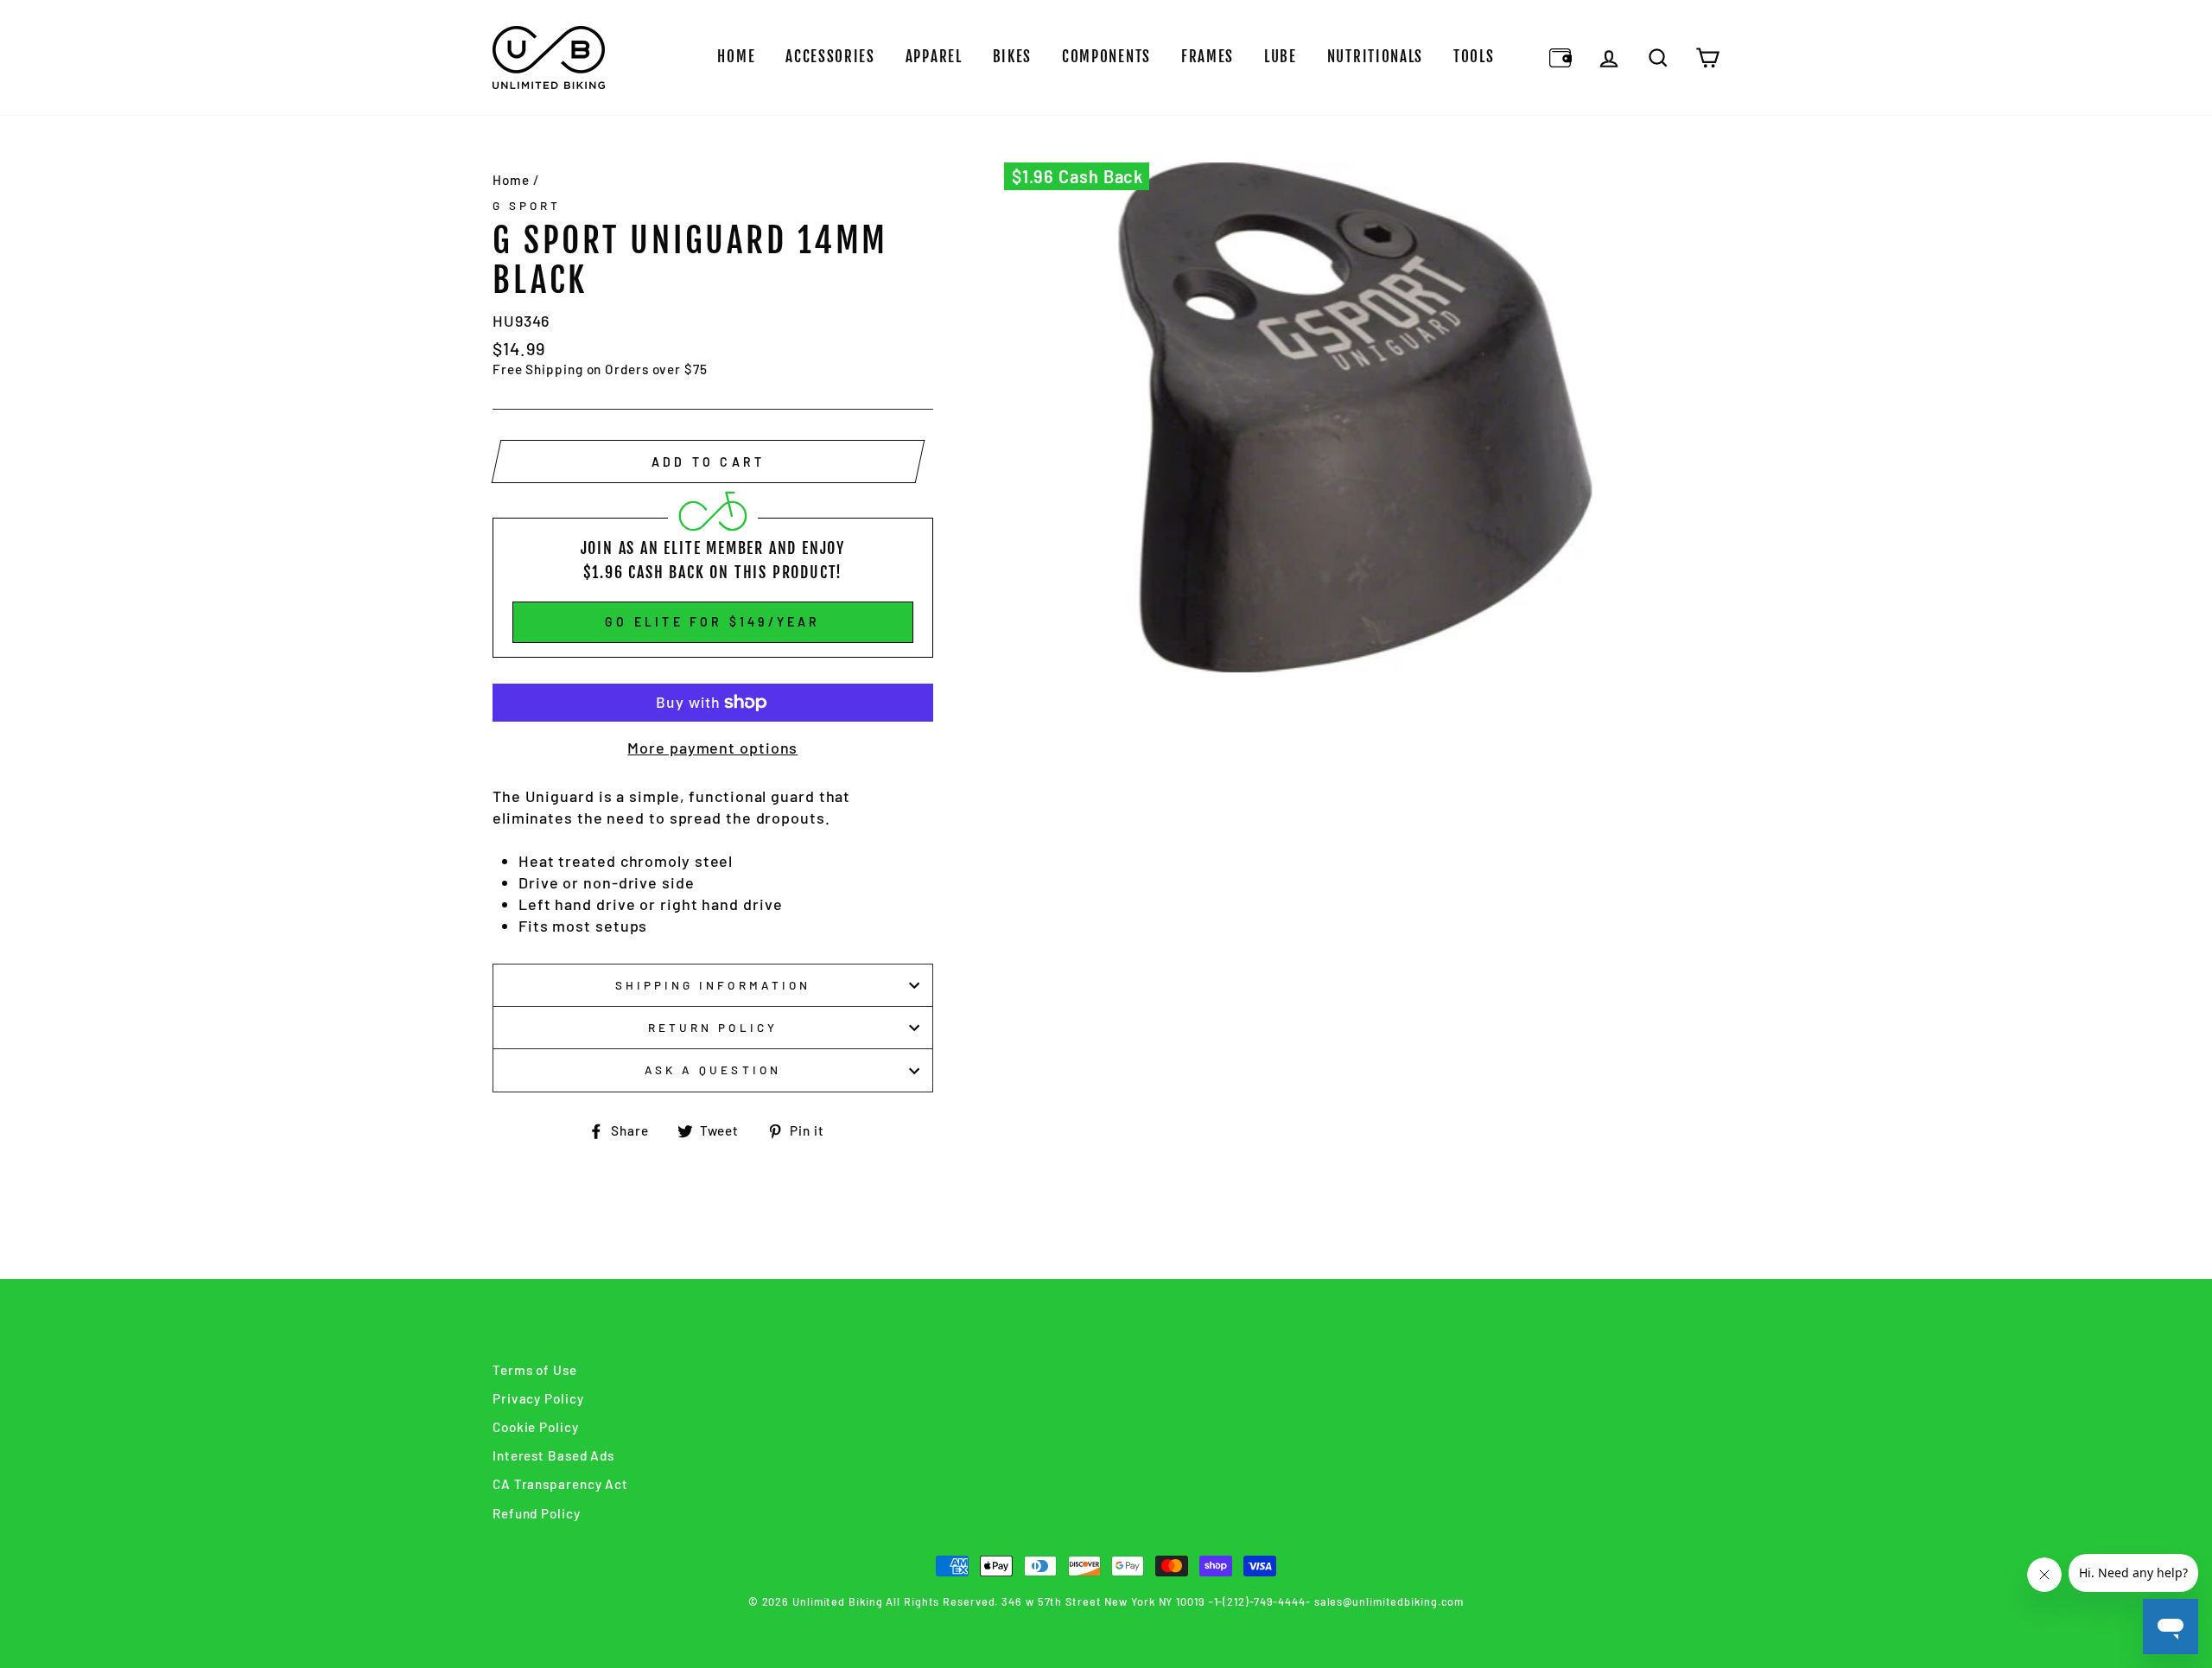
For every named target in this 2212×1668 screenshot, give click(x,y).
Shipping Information (713, 985)
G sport (527, 205)
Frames (1208, 57)
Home (736, 57)
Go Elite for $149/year (712, 622)
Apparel (934, 57)
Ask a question (713, 1070)
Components (1106, 57)
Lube (1281, 57)
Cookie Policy (536, 1427)
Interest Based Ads (553, 1455)
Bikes (1013, 57)
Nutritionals (1375, 57)
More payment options (712, 748)
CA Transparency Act (560, 1484)
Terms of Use (535, 1370)
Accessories (830, 57)
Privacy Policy (538, 1398)
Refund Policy (537, 1513)
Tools (1474, 57)
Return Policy (713, 1027)
